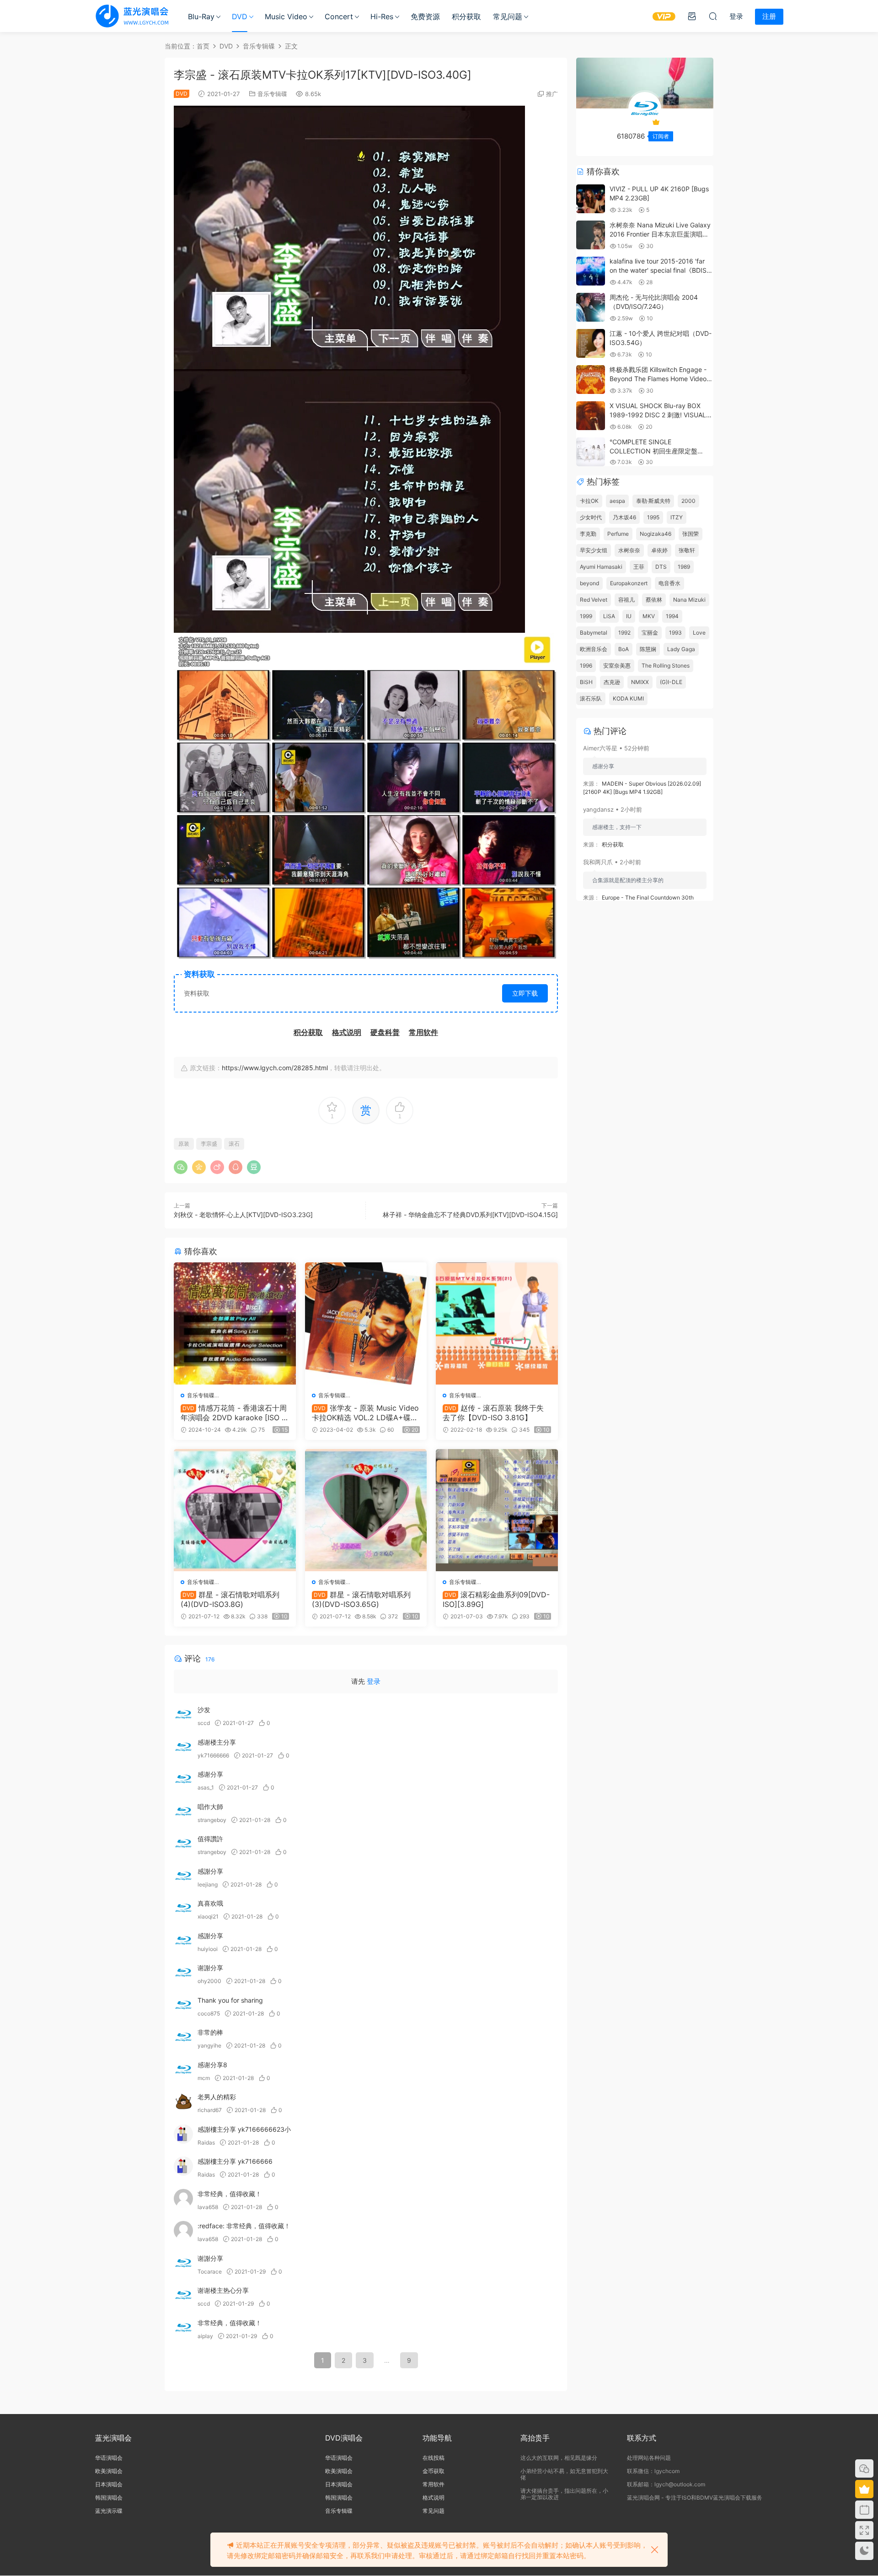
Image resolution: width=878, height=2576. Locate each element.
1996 (586, 666)
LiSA (609, 616)
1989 (684, 567)
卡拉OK (589, 501)
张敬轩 (687, 550)
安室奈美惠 (617, 666)
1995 (653, 517)
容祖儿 (626, 600)
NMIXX (640, 682)
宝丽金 (650, 633)
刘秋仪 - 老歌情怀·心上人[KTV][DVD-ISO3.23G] (243, 1215)
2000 (688, 501)
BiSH (586, 682)
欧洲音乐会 (594, 649)
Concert (339, 16)
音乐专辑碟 (272, 94)
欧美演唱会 (109, 2471)
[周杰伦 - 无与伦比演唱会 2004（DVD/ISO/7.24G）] (591, 307)
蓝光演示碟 (109, 2511)
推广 (552, 94)
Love (699, 633)
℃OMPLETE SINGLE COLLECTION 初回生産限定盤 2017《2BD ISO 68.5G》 (653, 451)
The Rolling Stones (666, 666)
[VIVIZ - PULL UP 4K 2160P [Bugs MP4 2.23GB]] (591, 199)
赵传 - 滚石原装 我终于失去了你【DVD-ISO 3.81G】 (493, 1412)
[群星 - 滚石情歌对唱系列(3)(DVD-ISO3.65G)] (366, 1510)
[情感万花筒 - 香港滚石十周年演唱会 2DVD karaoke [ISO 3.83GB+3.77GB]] (235, 1323)
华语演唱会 (109, 2458)
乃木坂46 (624, 517)
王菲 (639, 567)
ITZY (677, 517)
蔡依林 (654, 600)
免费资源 (425, 16)
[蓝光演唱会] (132, 16)
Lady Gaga (681, 649)
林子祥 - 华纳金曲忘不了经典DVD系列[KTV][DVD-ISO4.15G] (470, 1215)
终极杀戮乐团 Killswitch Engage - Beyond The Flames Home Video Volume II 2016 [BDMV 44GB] (658, 378)
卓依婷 (659, 550)
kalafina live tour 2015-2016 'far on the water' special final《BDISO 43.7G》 (661, 270)
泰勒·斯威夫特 (653, 501)
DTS (661, 567)
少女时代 (591, 517)
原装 (184, 1144)
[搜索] (713, 16)
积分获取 (466, 16)
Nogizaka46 (656, 534)
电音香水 (669, 583)
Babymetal (594, 633)
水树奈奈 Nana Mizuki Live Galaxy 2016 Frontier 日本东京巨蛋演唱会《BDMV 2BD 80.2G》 (660, 234)
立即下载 (525, 993)
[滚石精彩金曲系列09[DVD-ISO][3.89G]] (497, 1510)
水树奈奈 (629, 550)
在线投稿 (434, 2458)
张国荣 (691, 534)
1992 (624, 633)
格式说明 (434, 2498)
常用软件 (434, 2484)
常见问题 (508, 16)
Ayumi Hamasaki (601, 567)
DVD (240, 16)
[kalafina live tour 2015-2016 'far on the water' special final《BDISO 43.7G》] (591, 271)
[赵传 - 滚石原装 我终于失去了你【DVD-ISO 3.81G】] (497, 1323)
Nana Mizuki (689, 600)
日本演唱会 (109, 2484)
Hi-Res (382, 16)
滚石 (234, 1144)
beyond (589, 583)
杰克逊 (612, 682)
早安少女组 (594, 550)
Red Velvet (594, 600)
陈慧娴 (648, 649)
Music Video (286, 16)
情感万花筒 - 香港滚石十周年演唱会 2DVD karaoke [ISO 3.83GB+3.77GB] (234, 1412)
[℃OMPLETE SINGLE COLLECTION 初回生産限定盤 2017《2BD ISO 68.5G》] (591, 452)
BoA (624, 649)
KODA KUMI (628, 698)
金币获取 (434, 2471)
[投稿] (692, 16)
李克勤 (588, 534)
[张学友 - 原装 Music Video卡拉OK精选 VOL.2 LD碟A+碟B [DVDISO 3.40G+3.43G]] (366, 1323)
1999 (586, 616)
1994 (672, 616)
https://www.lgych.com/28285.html (275, 1068)
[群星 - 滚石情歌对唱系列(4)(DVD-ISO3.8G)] (235, 1510)
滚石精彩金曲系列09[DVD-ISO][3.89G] (496, 1599)
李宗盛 (209, 1144)
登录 (374, 1681)
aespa (617, 501)
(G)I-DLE (671, 682)
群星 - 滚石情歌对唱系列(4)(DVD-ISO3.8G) (230, 1599)
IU (629, 616)
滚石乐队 (591, 698)
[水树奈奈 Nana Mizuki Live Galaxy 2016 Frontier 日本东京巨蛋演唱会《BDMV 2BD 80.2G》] (591, 235)
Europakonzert (629, 583)
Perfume (618, 534)
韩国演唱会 (109, 2498)
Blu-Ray (201, 16)
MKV (649, 616)
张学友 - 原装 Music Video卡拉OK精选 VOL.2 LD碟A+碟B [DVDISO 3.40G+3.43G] (365, 1412)
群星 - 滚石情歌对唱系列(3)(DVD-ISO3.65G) (361, 1599)
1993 (675, 633)
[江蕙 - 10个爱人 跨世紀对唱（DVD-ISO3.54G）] (591, 343)
